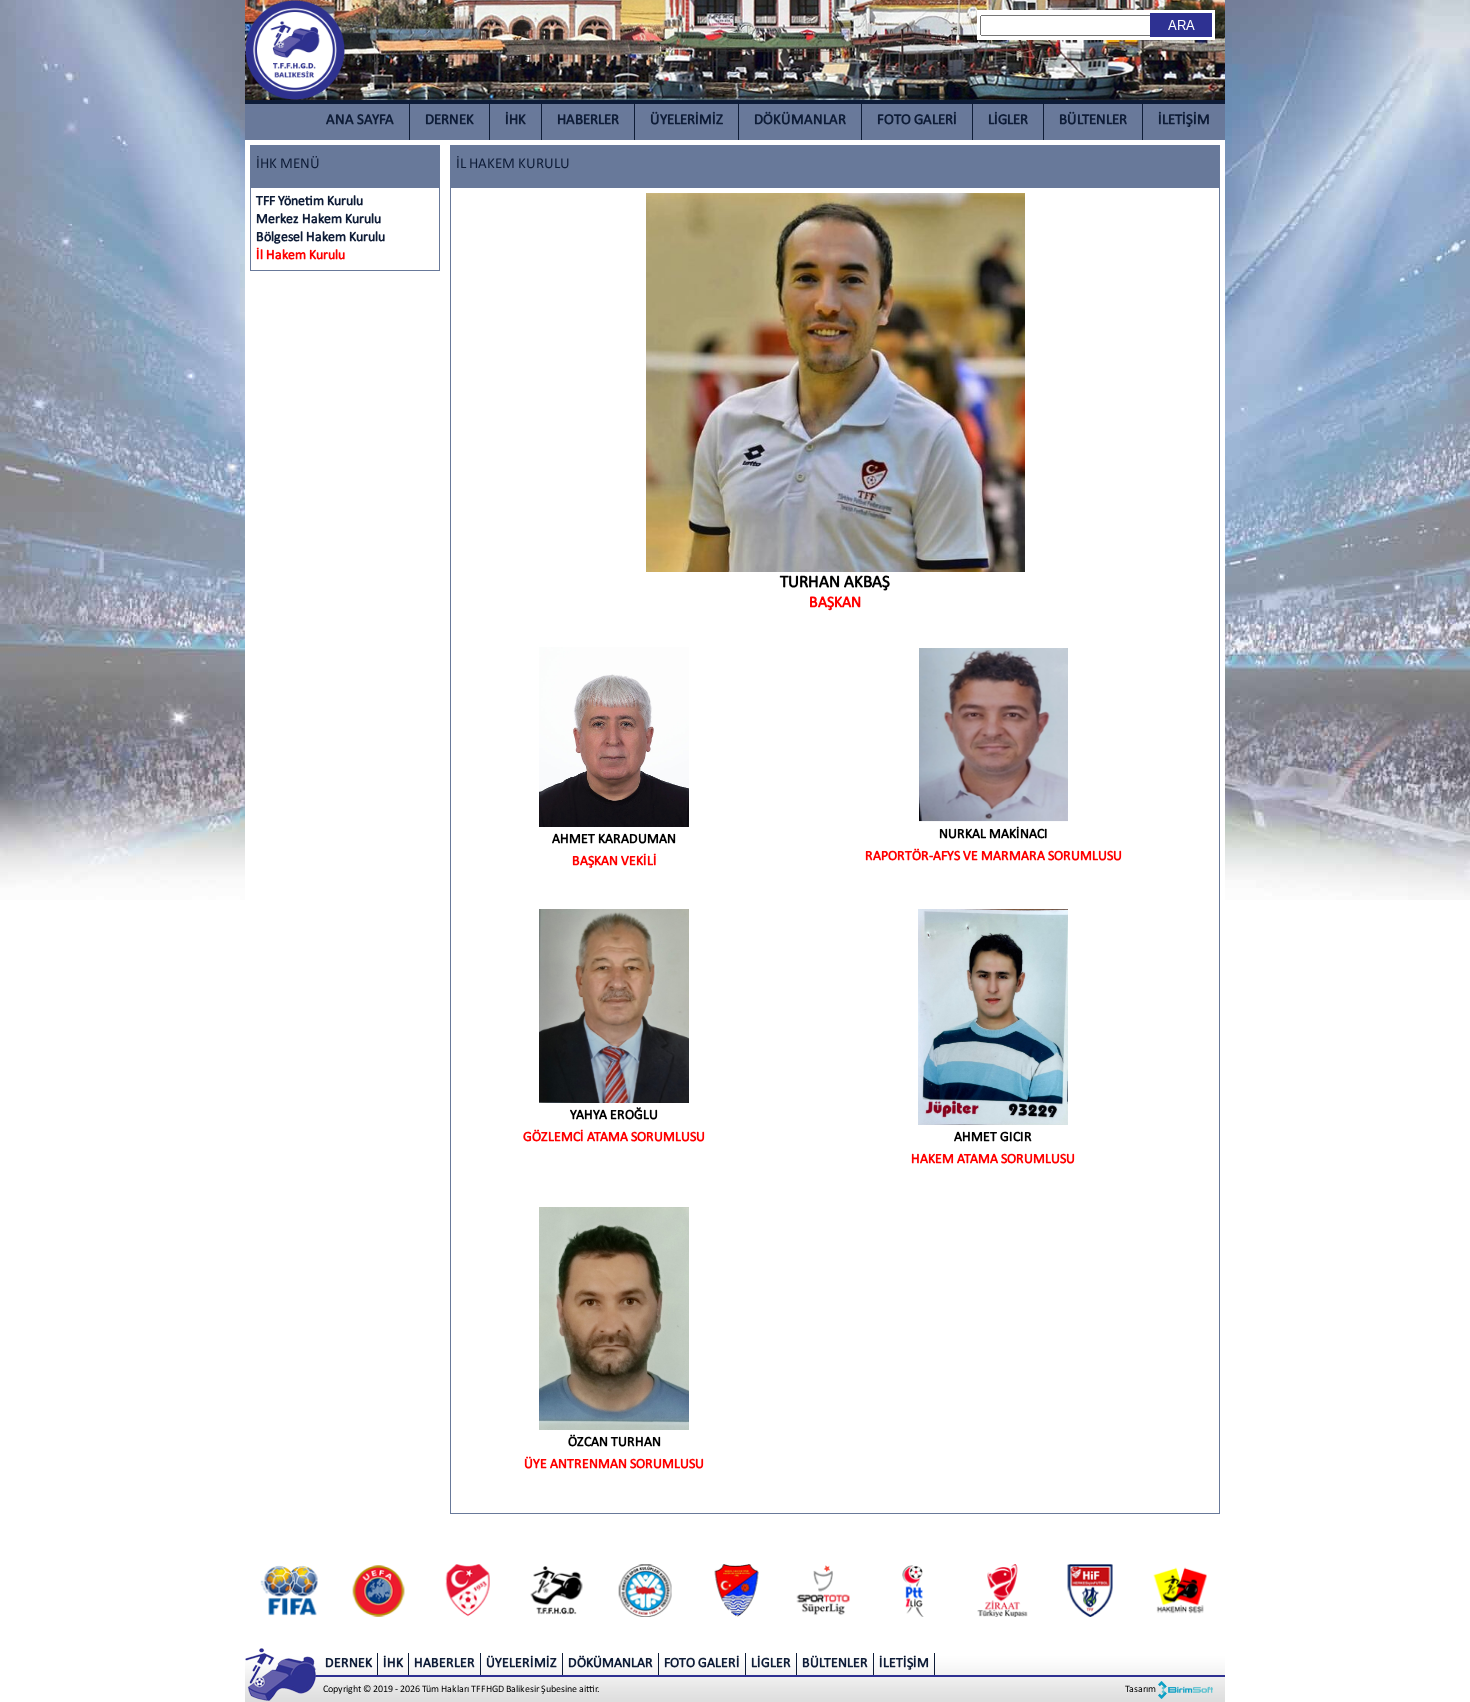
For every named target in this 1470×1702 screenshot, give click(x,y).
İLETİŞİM (1184, 120)
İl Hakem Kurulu (300, 255)
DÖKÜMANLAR (800, 120)
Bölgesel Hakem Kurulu (320, 237)
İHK (515, 120)
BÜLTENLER (1093, 120)
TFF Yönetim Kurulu (309, 201)
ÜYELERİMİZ (686, 120)
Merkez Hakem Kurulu (318, 219)
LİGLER (1008, 120)
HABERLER (588, 120)
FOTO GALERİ (917, 120)
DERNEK (449, 120)
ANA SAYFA (360, 120)
